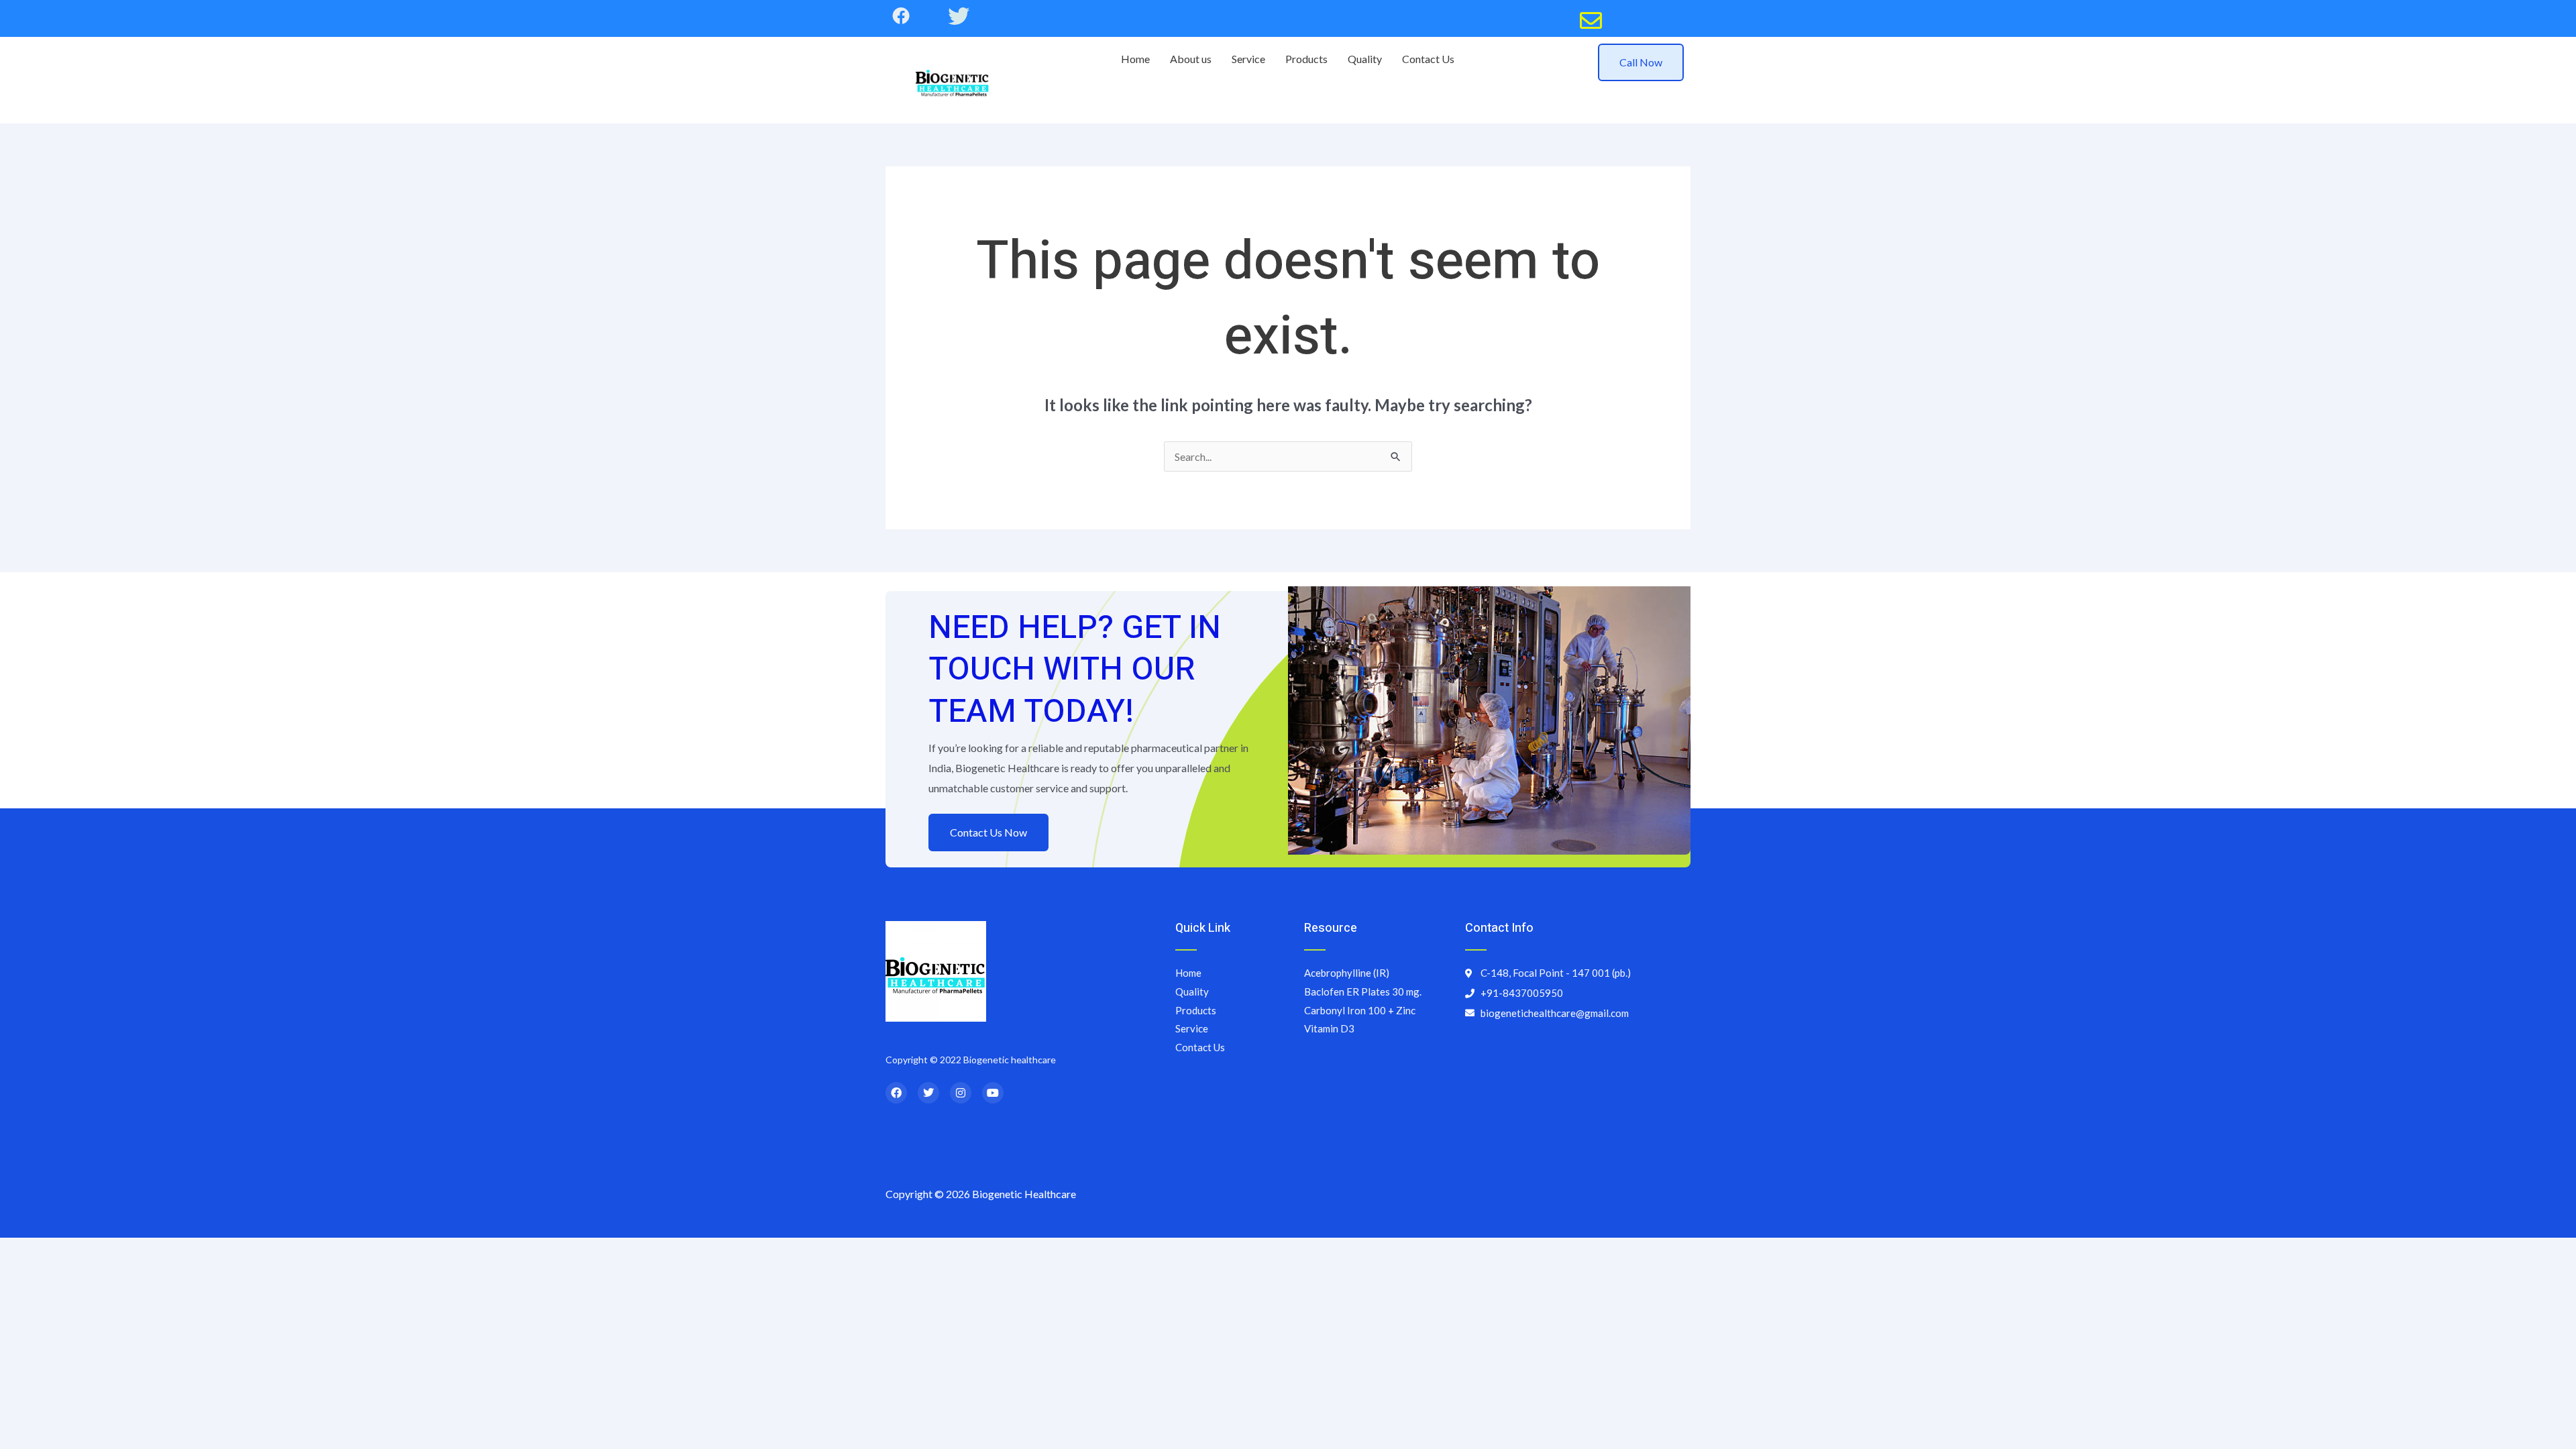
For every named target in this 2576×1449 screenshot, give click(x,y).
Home (1135, 59)
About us (1191, 59)
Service (1248, 59)
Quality (1365, 59)
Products (1306, 59)
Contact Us (1428, 59)
